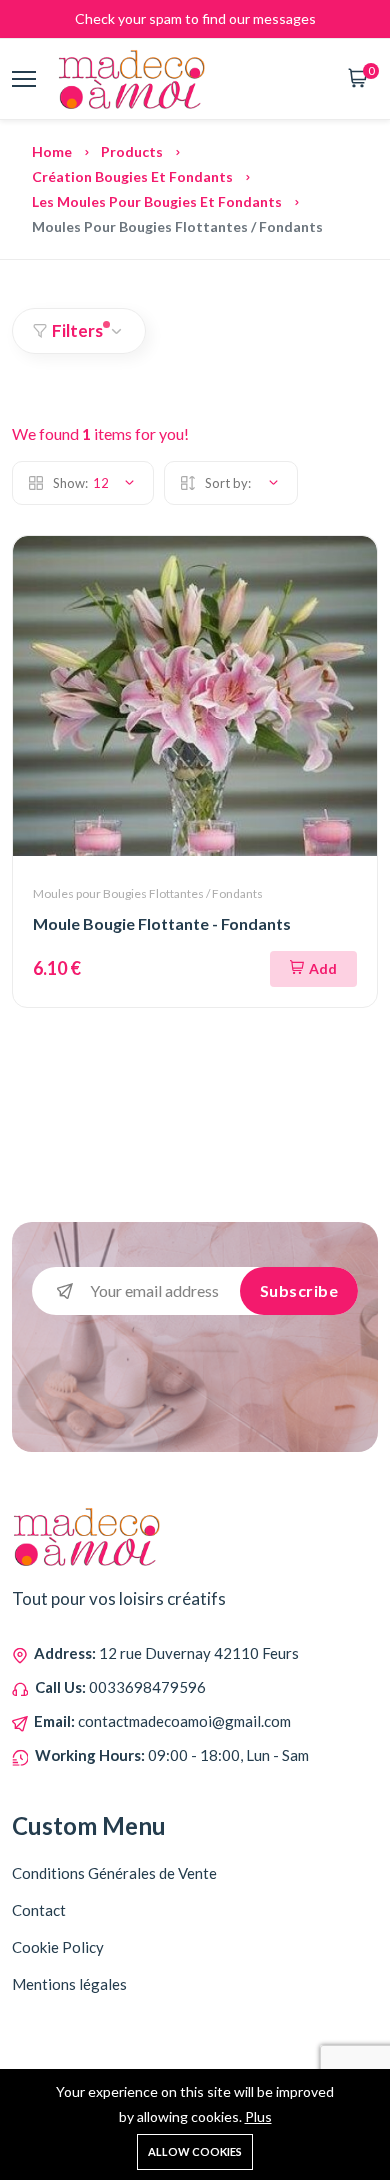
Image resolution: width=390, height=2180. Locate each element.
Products (132, 151)
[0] (358, 79)
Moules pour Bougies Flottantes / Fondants (148, 893)
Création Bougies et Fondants (132, 176)
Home (52, 151)
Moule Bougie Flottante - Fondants (162, 923)
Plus (258, 2116)
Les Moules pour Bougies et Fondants (157, 201)
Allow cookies (195, 2151)
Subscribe (299, 1290)
